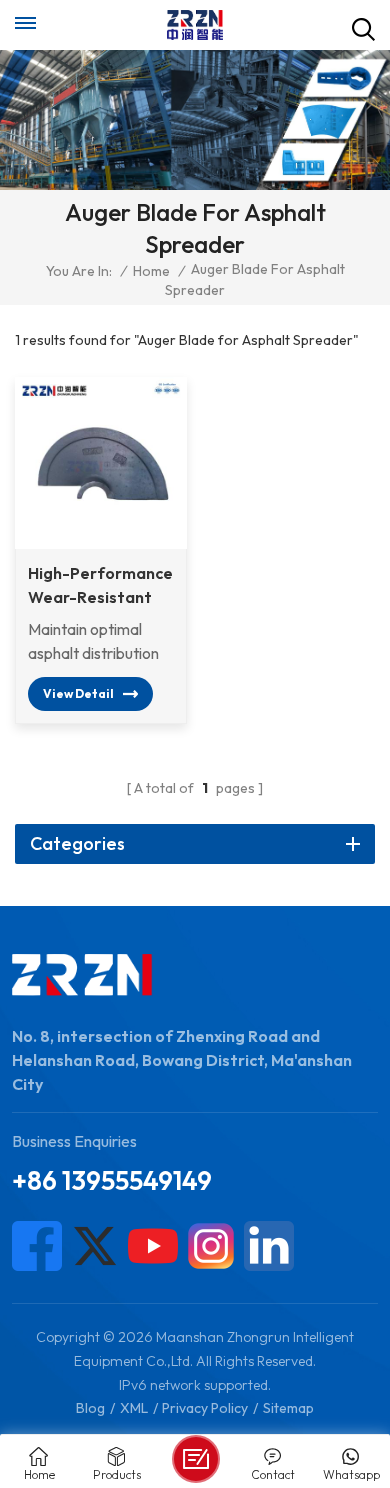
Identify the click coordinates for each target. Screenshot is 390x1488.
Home (151, 271)
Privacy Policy (205, 1408)
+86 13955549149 (112, 1180)
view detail (78, 693)
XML (134, 1408)
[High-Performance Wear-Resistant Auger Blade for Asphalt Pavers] (101, 463)
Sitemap (288, 1408)
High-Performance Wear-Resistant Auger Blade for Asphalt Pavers (100, 586)
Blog (90, 1408)
